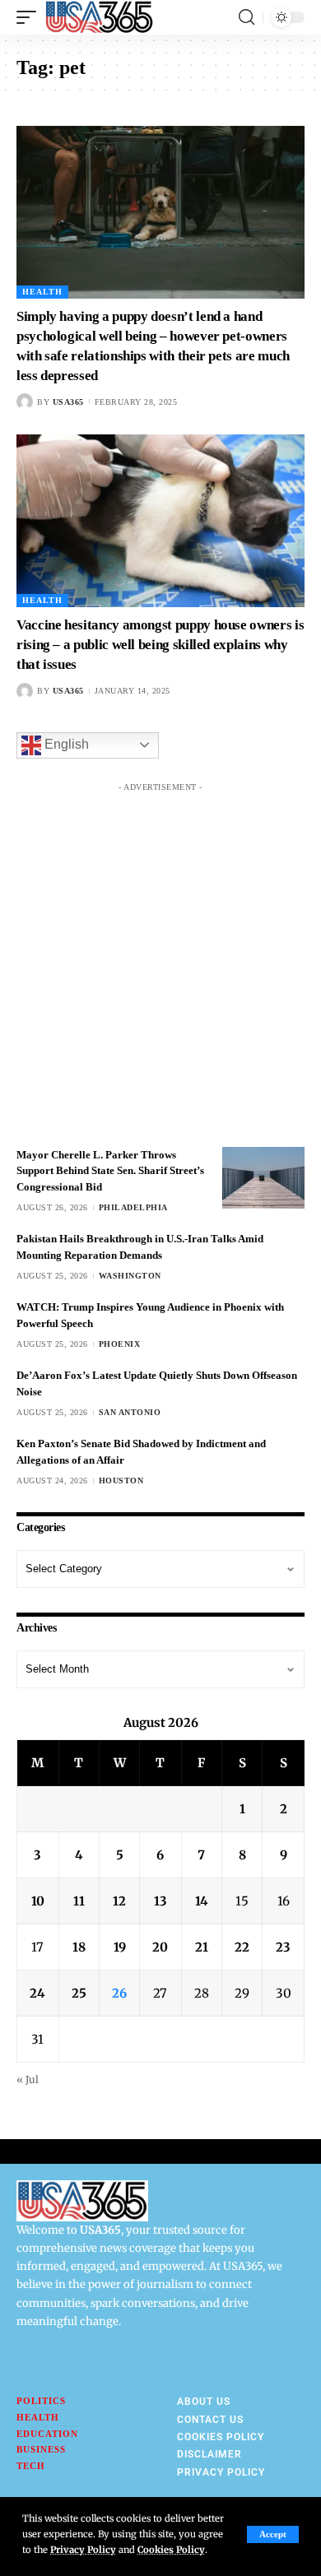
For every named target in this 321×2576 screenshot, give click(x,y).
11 (79, 1901)
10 (38, 1901)
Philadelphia (133, 1207)
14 (202, 1901)
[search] (247, 17)
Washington (130, 1276)
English (65, 744)
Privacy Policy (83, 2550)
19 (120, 1947)
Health (42, 292)
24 (37, 1993)
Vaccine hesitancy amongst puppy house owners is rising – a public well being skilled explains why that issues (160, 645)
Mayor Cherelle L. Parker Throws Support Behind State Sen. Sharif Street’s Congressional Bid (110, 1171)
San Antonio (130, 1412)
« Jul (28, 2079)
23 (283, 1947)
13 (160, 1901)
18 (79, 1947)
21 (202, 1947)
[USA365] (99, 17)
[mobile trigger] (30, 17)
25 (79, 1993)
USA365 (68, 402)
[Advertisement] (160, 960)
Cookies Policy (171, 2550)
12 (119, 1901)
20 (160, 1947)
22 (242, 1947)
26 (119, 1993)
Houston (121, 1481)
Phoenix (120, 1344)
